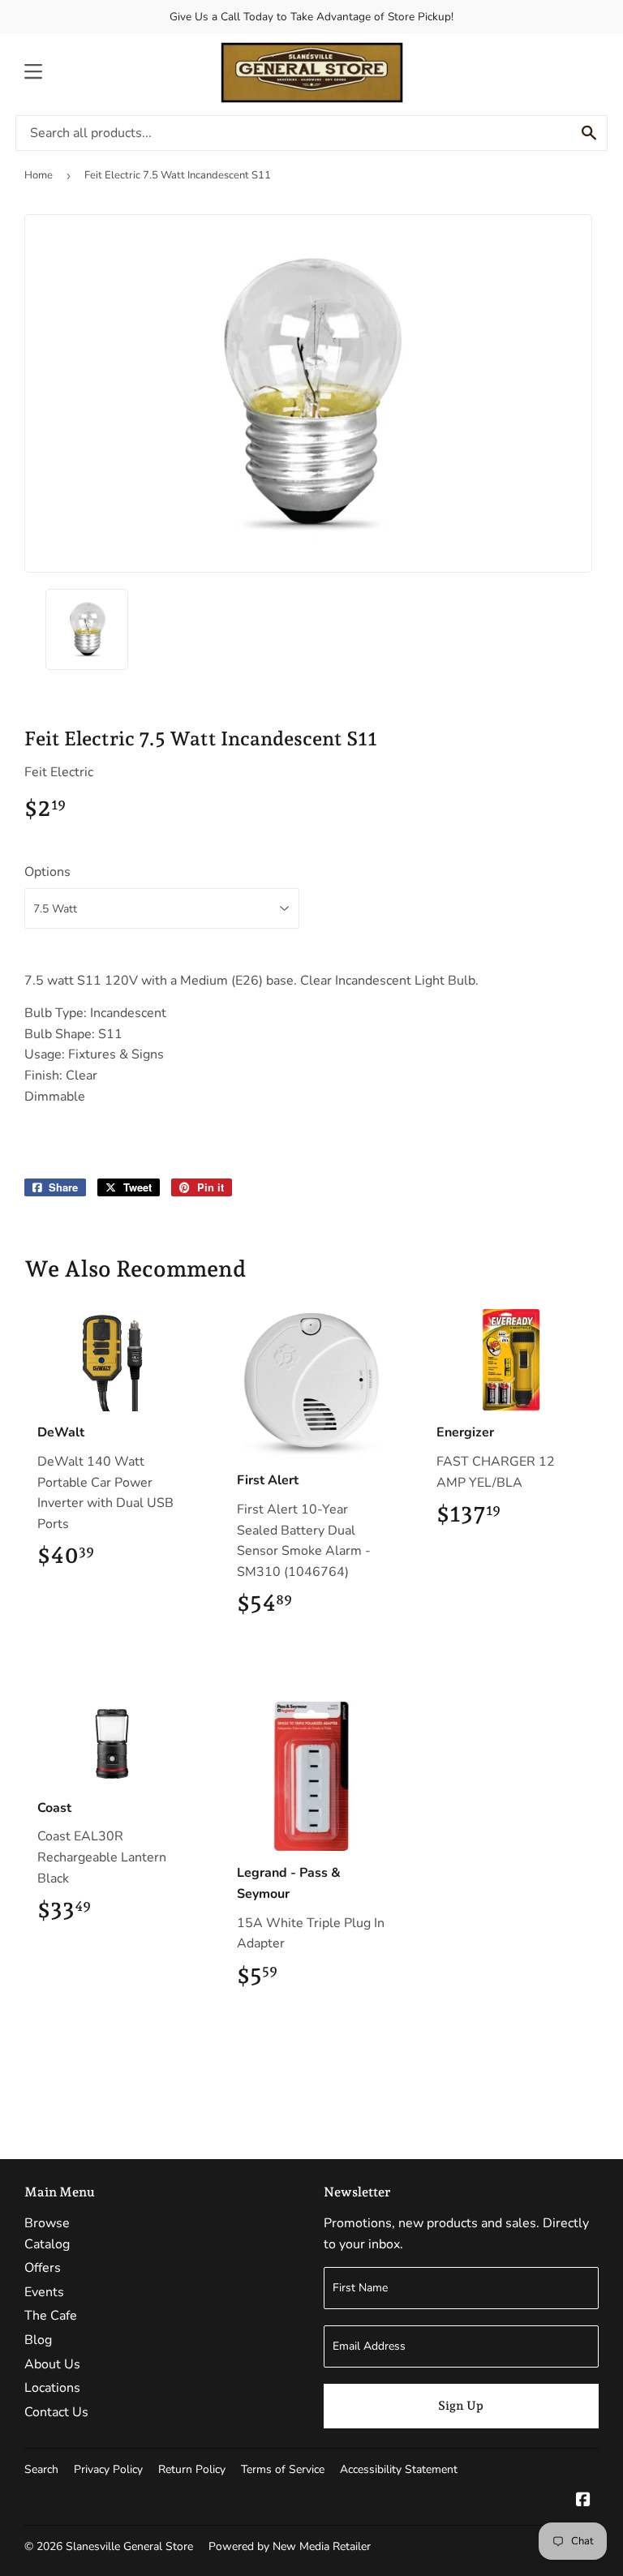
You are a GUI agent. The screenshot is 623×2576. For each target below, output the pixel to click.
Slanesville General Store (129, 2546)
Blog (38, 2340)
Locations (52, 2388)
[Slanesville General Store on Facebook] (583, 2501)
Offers (43, 2268)
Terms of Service (283, 2469)
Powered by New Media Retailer (290, 2546)
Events (44, 2292)
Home (39, 175)
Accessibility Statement (399, 2469)
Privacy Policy (108, 2469)
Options (47, 872)
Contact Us (56, 2412)
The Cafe (51, 2316)
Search (41, 2469)
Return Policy (192, 2469)
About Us (52, 2364)
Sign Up (461, 2406)
